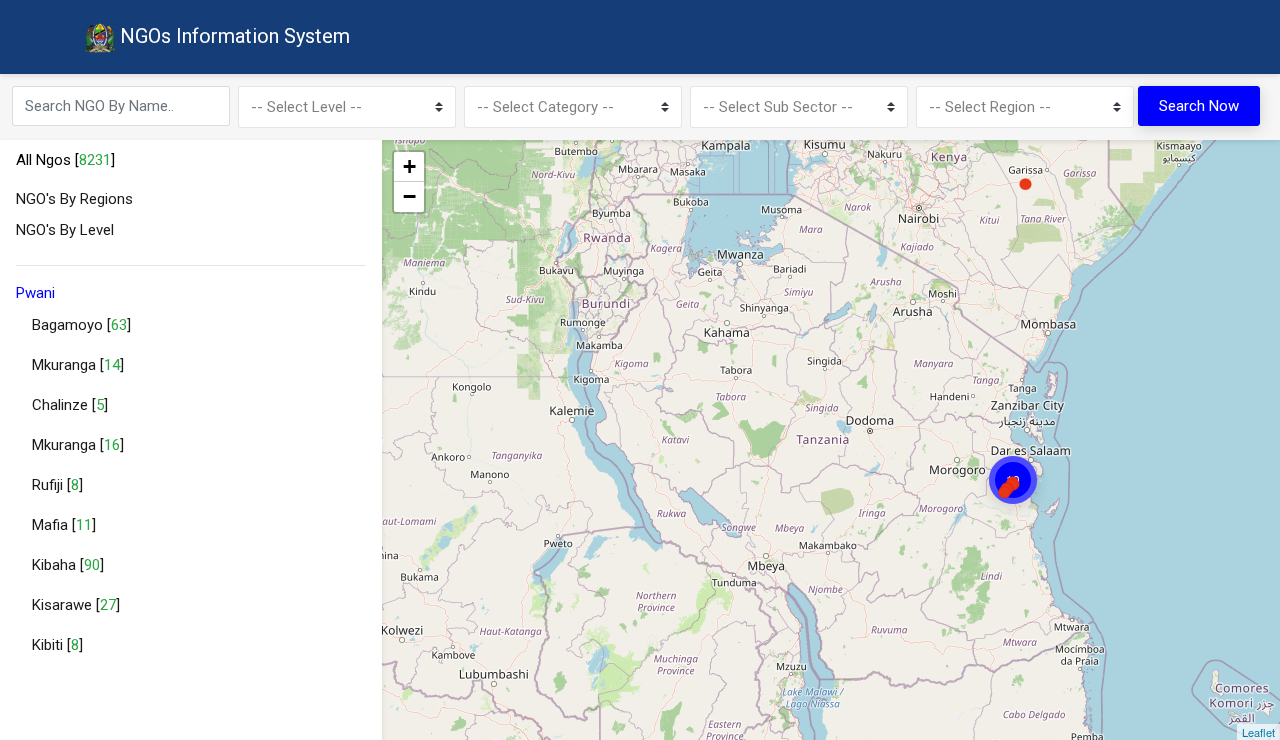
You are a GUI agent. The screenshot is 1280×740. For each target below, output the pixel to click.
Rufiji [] (57, 485)
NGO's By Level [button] (65, 230)
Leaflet (1258, 732)
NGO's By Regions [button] (74, 199)
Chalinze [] (70, 405)
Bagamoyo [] (81, 325)
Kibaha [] (68, 565)
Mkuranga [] (78, 365)
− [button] (409, 196)
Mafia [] (64, 525)
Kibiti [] (57, 645)
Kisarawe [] (76, 605)
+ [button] (409, 166)
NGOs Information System (232, 36)
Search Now (1199, 106)
